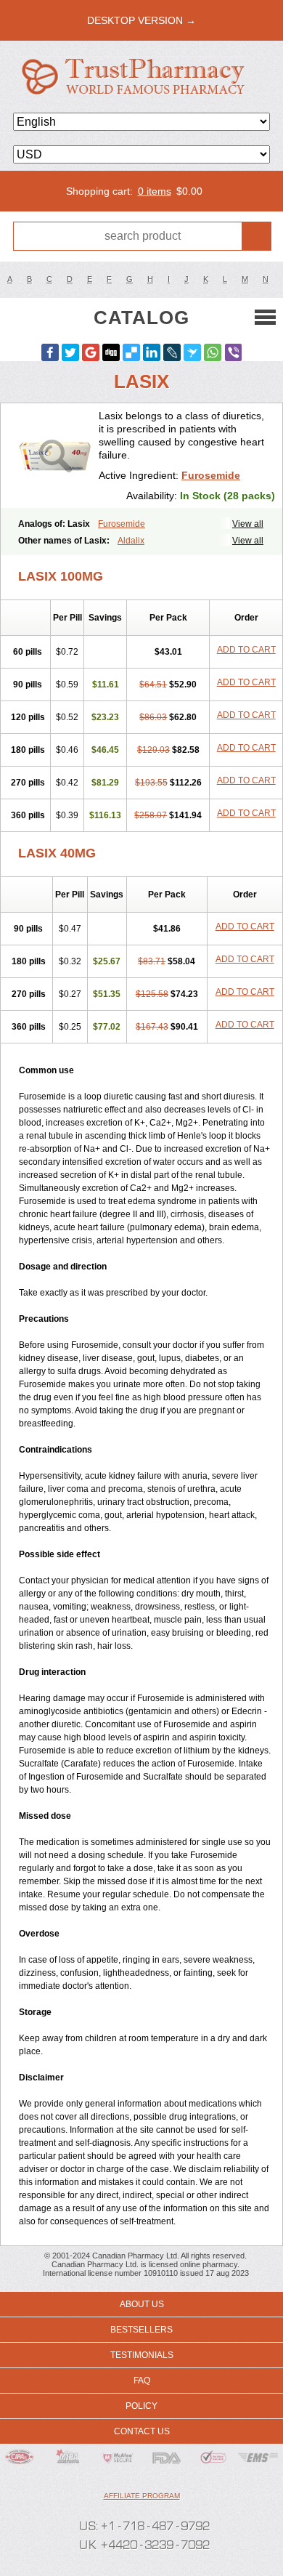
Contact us (142, 2431)
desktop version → (141, 20)
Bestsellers (141, 2330)
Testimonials (142, 2355)
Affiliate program (142, 2496)
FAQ (142, 2381)
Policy (141, 2406)
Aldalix (131, 541)
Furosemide (211, 475)
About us (142, 2304)
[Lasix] (55, 456)
